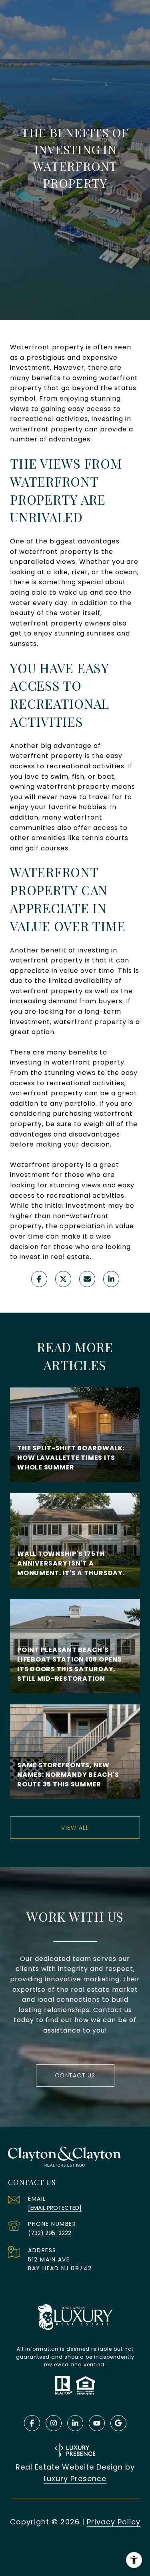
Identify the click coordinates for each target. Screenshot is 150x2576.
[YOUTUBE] (97, 2423)
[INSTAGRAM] (54, 2423)
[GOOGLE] (118, 2423)
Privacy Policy (114, 2522)
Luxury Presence (75, 2479)
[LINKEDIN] (75, 2423)
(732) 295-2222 (50, 2233)
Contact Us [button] (75, 2075)
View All (75, 1828)
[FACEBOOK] (32, 2423)
